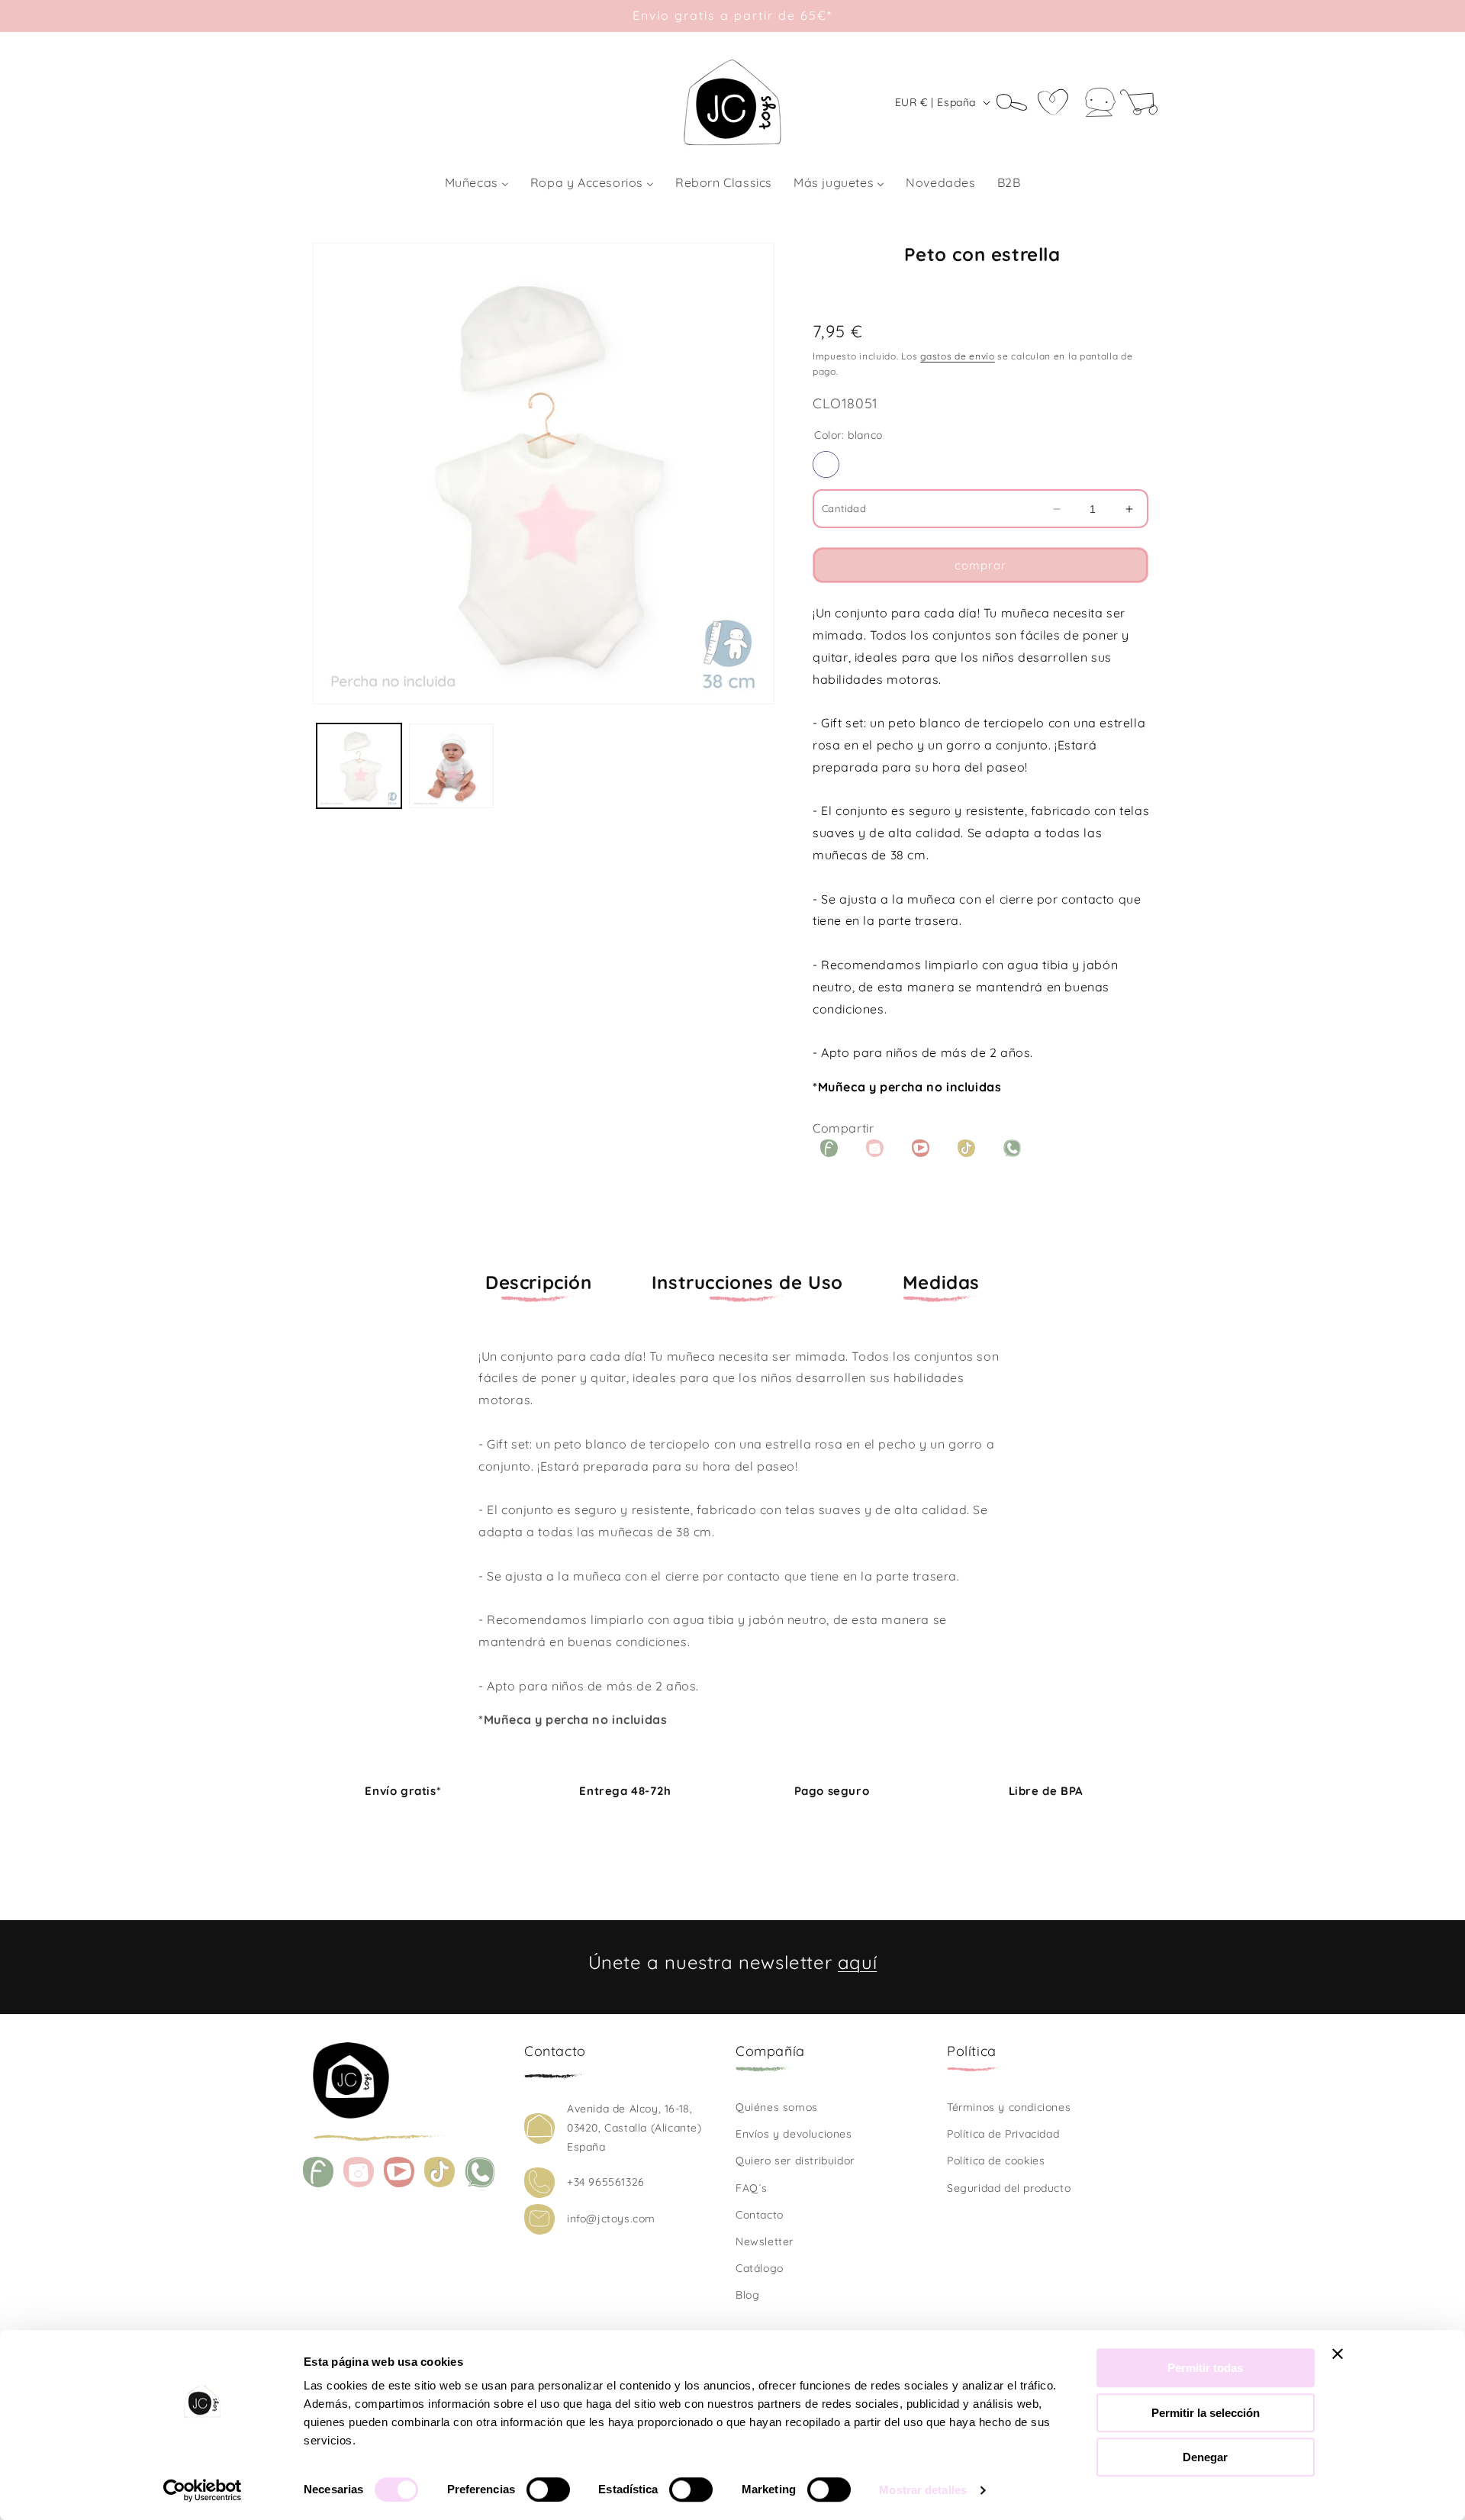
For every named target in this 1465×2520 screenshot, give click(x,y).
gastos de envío (958, 356)
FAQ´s (752, 2188)
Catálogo (760, 2268)
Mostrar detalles (923, 2490)
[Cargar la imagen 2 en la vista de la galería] (451, 766)
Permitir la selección (1206, 2413)
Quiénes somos (777, 2107)
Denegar (1205, 2457)
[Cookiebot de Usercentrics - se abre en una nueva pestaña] (203, 2490)
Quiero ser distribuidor (795, 2161)
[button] (1017, 102)
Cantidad (844, 508)
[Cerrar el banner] (1338, 2354)
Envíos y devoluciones (794, 2134)
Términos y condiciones (1009, 2107)
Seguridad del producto (1009, 2188)
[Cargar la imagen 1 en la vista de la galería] (359, 766)
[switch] (548, 2489)
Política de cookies (996, 2161)
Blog (747, 2295)
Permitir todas (1205, 2368)
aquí (857, 1962)
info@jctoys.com (611, 2219)
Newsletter (765, 2241)
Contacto (760, 2215)
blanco (826, 464)
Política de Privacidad (1003, 2134)
